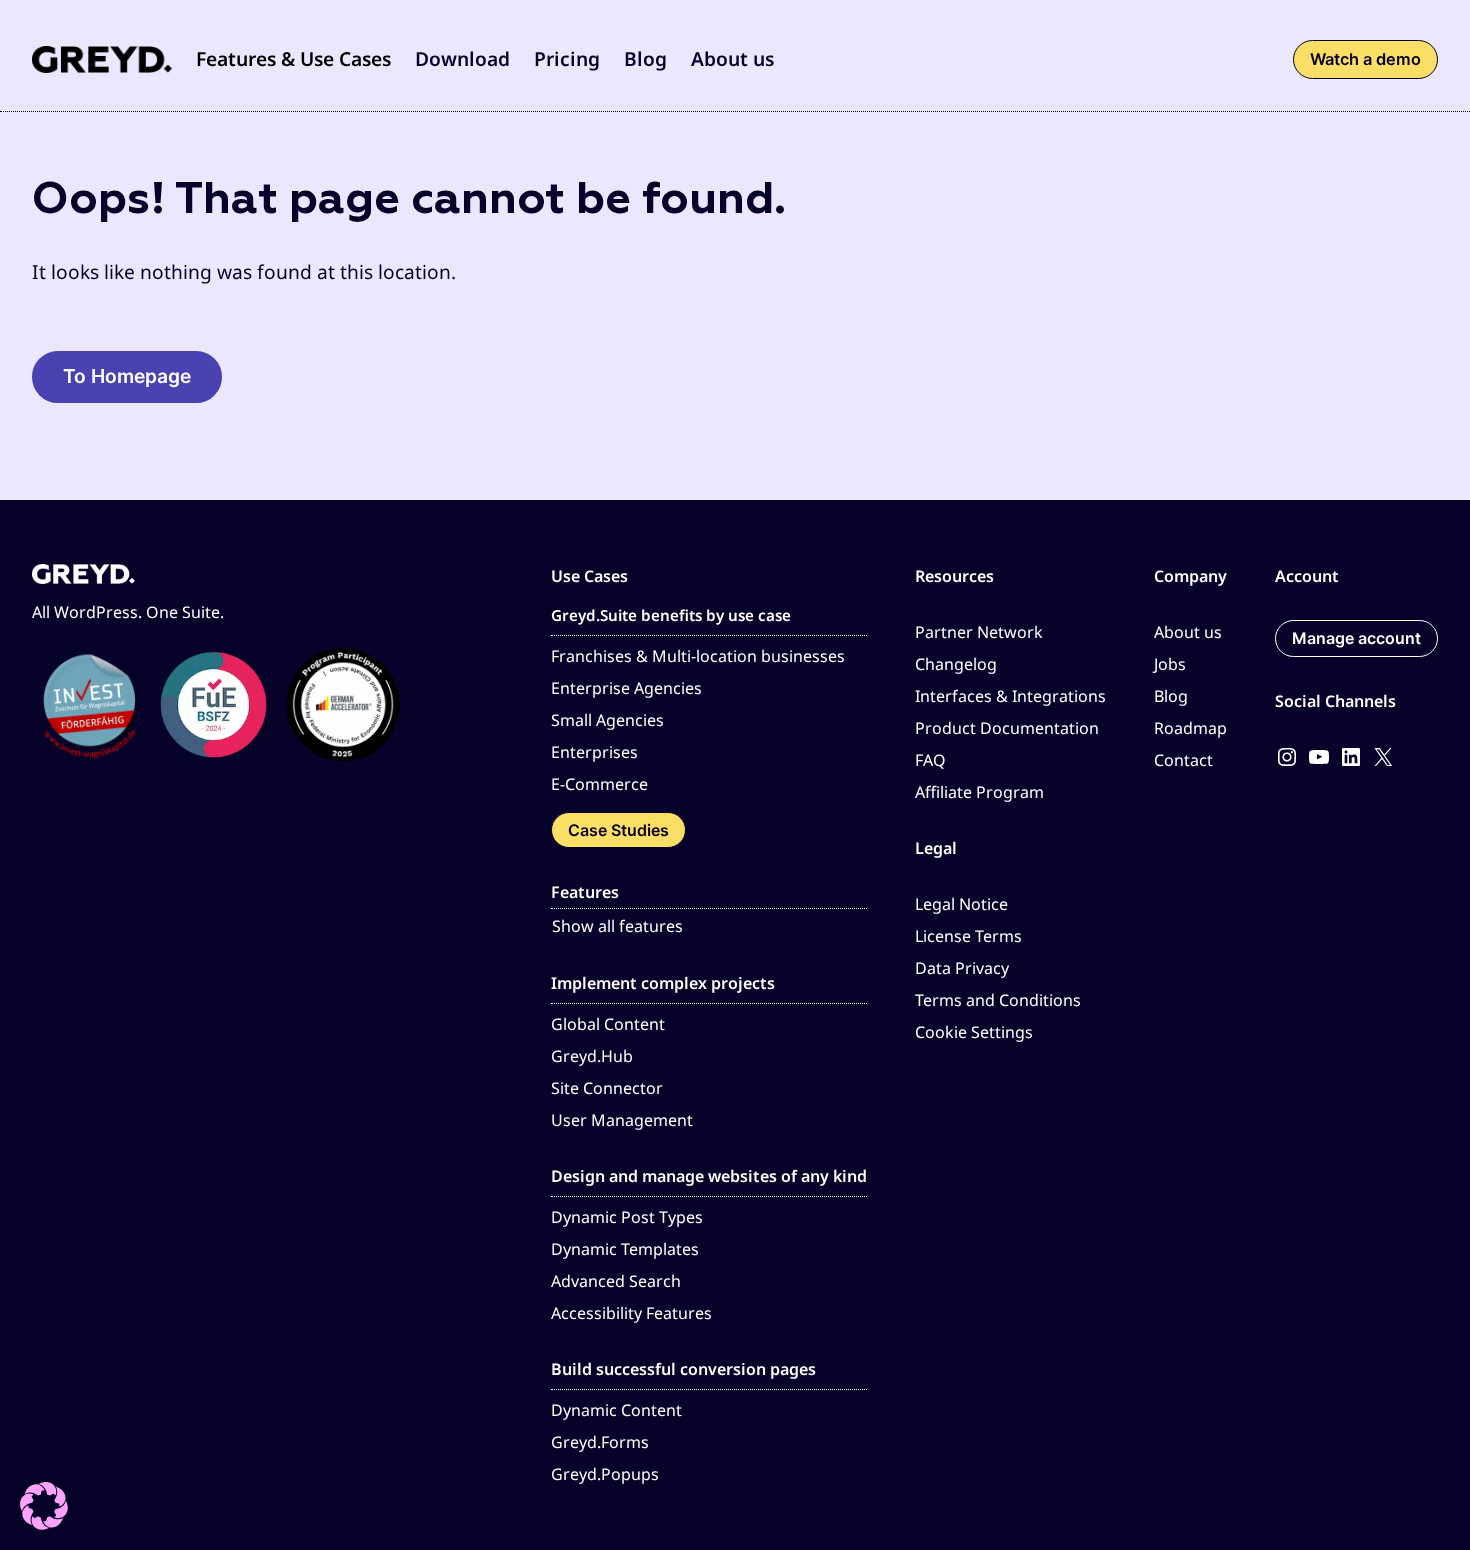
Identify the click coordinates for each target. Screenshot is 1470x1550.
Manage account (1356, 638)
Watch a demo (1365, 59)
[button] (293, 59)
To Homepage (127, 376)
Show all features (617, 926)
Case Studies (618, 830)
